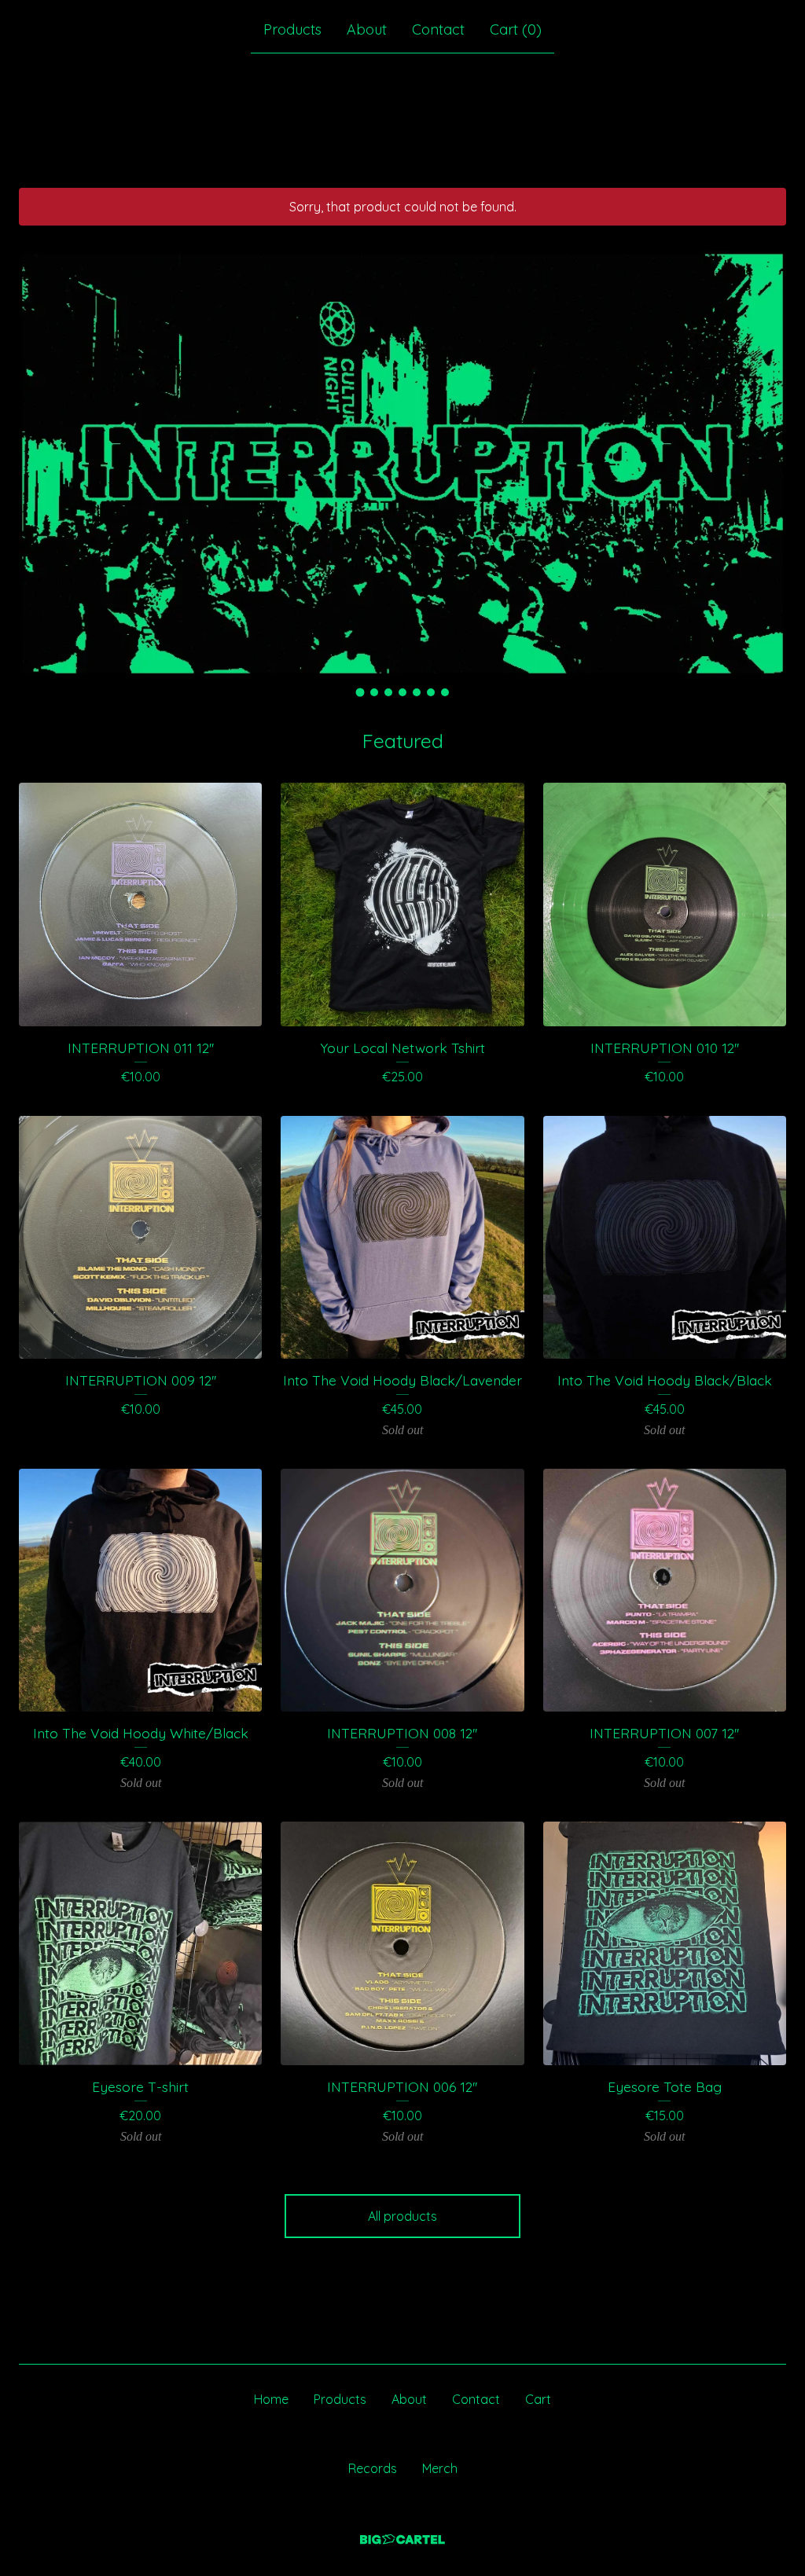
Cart (538, 2399)
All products (402, 2216)
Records (373, 2468)
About (367, 29)
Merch (440, 2468)
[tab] (360, 693)
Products (292, 29)
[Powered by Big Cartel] (402, 2539)
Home (271, 2399)
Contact (438, 29)
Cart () (516, 29)
